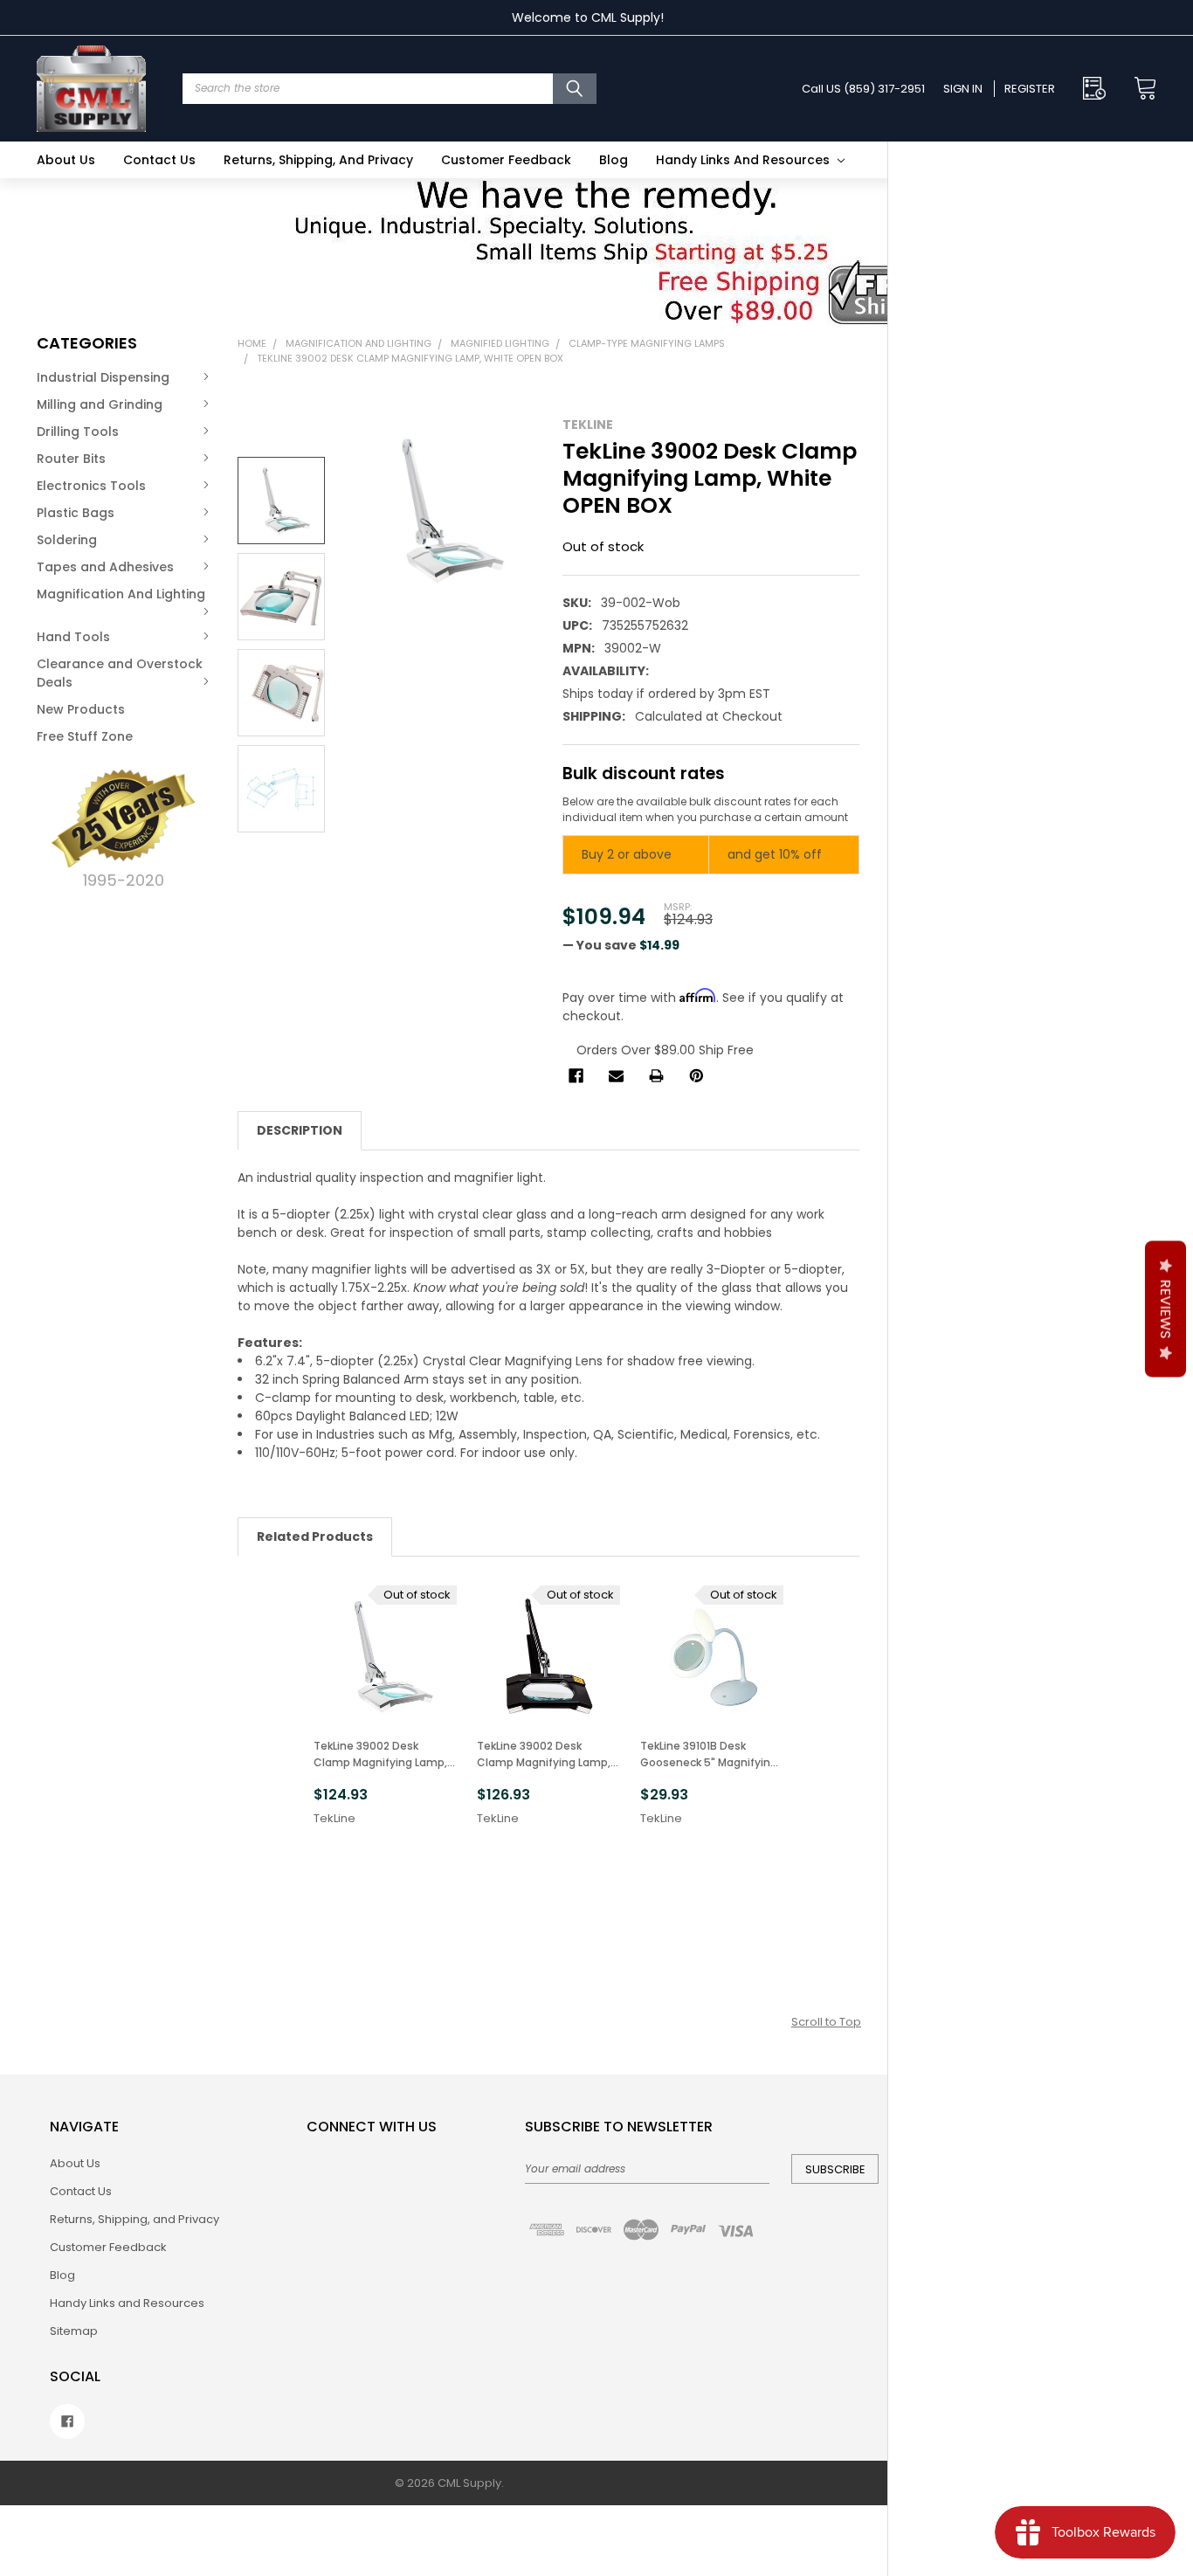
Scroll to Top (826, 2022)
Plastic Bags (76, 513)
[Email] (616, 1076)
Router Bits (71, 459)
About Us (66, 160)
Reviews (1165, 1309)
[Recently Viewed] (1099, 89)
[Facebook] (576, 1076)
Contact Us (159, 160)
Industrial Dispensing (103, 377)
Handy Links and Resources (745, 160)
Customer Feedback (506, 160)
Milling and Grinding (100, 404)
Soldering (67, 540)
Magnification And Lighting (121, 594)
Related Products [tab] (315, 1537)
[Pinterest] (696, 1076)
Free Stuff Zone (85, 736)
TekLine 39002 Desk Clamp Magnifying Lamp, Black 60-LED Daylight (544, 1754)
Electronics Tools (91, 486)
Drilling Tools (78, 432)
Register (1030, 89)
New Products (81, 709)
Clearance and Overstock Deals (120, 673)
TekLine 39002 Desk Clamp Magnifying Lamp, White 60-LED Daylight (380, 1754)
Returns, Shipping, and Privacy (318, 160)
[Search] (575, 89)
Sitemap (74, 2331)
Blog (614, 160)
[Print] (656, 1076)
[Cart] (1140, 89)
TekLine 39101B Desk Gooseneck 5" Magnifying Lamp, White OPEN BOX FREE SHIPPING (709, 1754)
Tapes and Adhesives (105, 567)
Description (300, 1130)
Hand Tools (73, 637)
